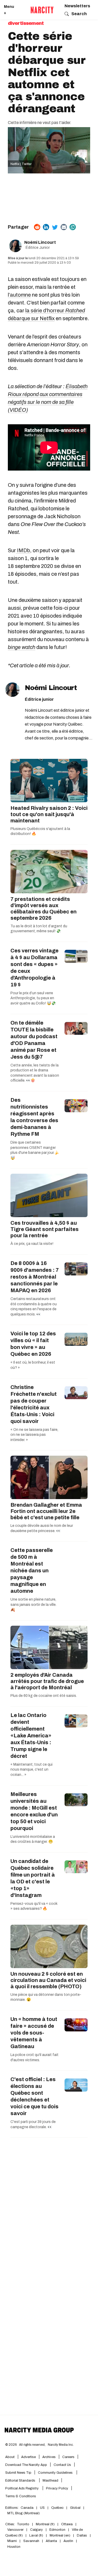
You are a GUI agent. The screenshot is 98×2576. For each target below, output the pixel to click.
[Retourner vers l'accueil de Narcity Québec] (42, 10)
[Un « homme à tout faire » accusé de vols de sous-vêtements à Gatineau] (76, 2025)
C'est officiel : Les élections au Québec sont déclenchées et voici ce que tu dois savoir (34, 2096)
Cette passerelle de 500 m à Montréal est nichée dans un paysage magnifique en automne (32, 1571)
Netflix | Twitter (21, 164)
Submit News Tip (18, 2473)
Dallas (82, 2535)
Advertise (28, 2457)
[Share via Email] (64, 227)
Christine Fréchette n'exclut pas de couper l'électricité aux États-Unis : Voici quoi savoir (34, 1404)
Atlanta (51, 2541)
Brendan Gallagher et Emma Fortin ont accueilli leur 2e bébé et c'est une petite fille (46, 1511)
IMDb (23, 550)
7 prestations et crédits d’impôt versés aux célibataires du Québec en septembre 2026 (44, 908)
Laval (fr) (36, 2535)
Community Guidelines (56, 2473)
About (10, 2457)
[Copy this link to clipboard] (73, 227)
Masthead (50, 2481)
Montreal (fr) (45, 2524)
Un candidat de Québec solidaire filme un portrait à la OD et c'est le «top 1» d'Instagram (33, 1878)
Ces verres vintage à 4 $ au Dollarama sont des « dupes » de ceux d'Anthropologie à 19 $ (34, 968)
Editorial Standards (21, 2481)
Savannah (31, 2541)
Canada (27, 2508)
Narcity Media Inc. (61, 2445)
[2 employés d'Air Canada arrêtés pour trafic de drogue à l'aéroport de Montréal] (49, 1647)
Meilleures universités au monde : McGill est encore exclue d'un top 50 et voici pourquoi (34, 1811)
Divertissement (26, 23)
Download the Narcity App (26, 2465)
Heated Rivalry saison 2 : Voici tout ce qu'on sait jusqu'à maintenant (49, 814)
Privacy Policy (57, 2488)
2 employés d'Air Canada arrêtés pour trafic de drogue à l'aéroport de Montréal (47, 1681)
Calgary (36, 2530)
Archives (49, 2457)
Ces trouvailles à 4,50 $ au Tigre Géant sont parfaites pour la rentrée (45, 1229)
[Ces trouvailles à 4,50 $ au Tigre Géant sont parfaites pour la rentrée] (49, 1195)
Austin (68, 2541)
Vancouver (15, 2530)
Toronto (23, 2524)
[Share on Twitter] (55, 227)
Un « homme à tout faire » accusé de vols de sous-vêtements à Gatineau (34, 2033)
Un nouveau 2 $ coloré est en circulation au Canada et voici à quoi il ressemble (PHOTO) (48, 1980)
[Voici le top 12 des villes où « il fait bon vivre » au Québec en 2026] (76, 1339)
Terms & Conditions (21, 2496)
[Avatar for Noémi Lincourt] (12, 690)
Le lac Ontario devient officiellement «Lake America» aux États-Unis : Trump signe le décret (31, 1736)
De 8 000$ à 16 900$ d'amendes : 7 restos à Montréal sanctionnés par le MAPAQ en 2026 (35, 1277)
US (42, 2508)
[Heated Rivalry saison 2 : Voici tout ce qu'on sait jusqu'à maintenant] (49, 781)
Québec (57, 2508)
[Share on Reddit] (37, 227)
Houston (14, 2547)
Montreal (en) (60, 2535)
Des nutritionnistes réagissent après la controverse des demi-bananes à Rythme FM (34, 1117)
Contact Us (62, 2465)
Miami (12, 2541)
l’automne (19, 295)
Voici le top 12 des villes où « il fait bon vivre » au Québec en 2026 (33, 1344)
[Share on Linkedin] (46, 227)
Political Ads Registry (22, 2488)
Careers (68, 2457)
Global (75, 2508)
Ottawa (67, 2524)
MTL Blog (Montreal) (24, 2513)
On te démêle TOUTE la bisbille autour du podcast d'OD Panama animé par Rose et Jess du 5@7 (34, 1040)
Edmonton (57, 2530)
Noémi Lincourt (40, 242)
